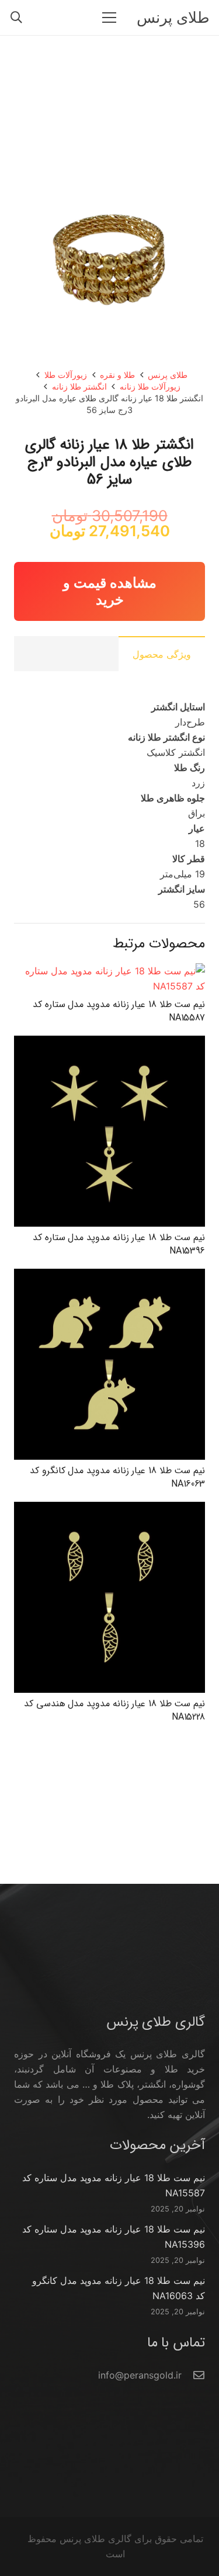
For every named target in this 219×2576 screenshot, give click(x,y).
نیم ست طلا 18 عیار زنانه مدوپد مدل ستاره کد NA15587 (119, 1011)
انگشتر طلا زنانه (79, 386)
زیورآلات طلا (66, 375)
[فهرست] (109, 18)
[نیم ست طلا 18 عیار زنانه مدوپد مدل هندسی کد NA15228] (109, 1509)
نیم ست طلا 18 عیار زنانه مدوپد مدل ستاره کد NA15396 (119, 1244)
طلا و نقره (117, 375)
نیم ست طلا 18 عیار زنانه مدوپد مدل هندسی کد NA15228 (114, 1710)
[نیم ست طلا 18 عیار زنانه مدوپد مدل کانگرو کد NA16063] (109, 1276)
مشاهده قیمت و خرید (110, 591)
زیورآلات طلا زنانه (150, 386)
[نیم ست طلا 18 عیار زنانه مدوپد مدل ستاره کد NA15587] (109, 971)
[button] (16, 18)
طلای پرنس (168, 375)
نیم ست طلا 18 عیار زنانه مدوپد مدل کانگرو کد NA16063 (117, 1477)
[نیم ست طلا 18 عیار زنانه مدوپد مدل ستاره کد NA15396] (109, 1043)
